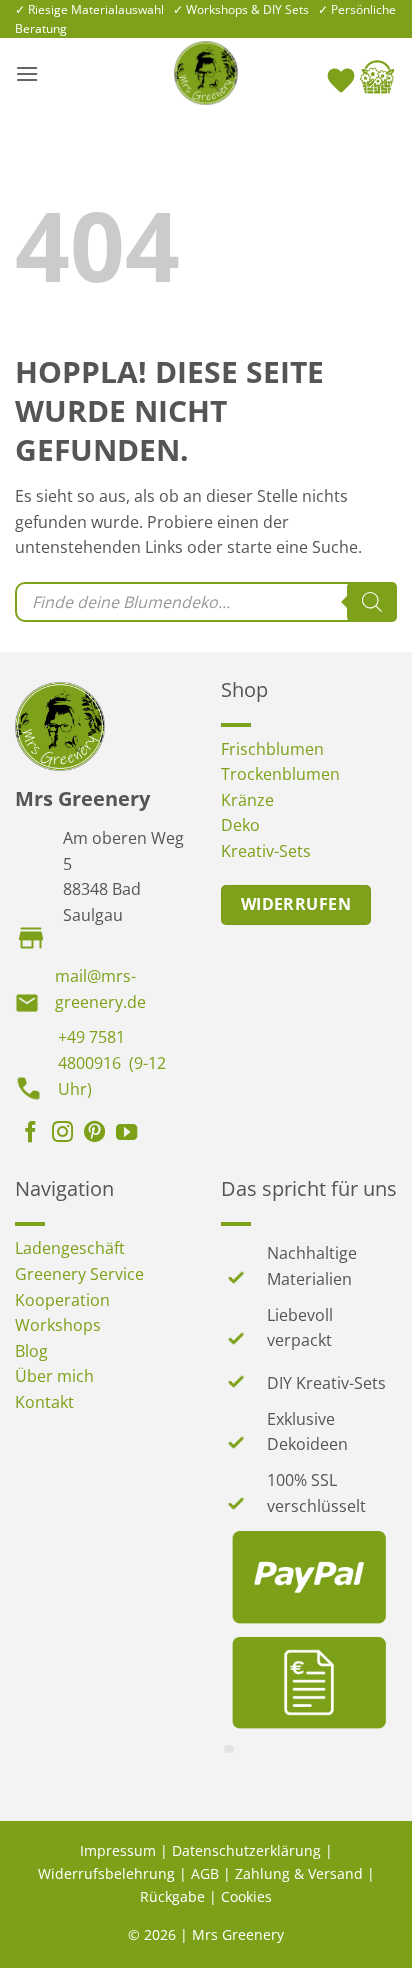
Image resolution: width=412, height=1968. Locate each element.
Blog (31, 1351)
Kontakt (44, 1402)
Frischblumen (272, 749)
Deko (240, 825)
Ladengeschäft (70, 1248)
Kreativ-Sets (266, 851)
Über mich (54, 1376)
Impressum (118, 1850)
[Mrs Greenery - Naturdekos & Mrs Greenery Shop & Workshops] (206, 73)
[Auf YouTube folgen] (126, 1134)
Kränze (247, 800)
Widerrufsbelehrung (106, 1873)
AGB (205, 1873)
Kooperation (62, 1300)
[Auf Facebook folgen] (30, 1134)
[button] (27, 73)
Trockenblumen (280, 774)
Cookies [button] (246, 1896)
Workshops (58, 1325)
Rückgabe (172, 1896)
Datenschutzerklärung (246, 1850)
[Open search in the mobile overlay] (206, 602)
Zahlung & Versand (299, 1873)
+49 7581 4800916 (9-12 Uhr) (112, 1062)
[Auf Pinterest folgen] (94, 1134)
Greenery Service (79, 1274)
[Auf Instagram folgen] (62, 1134)
